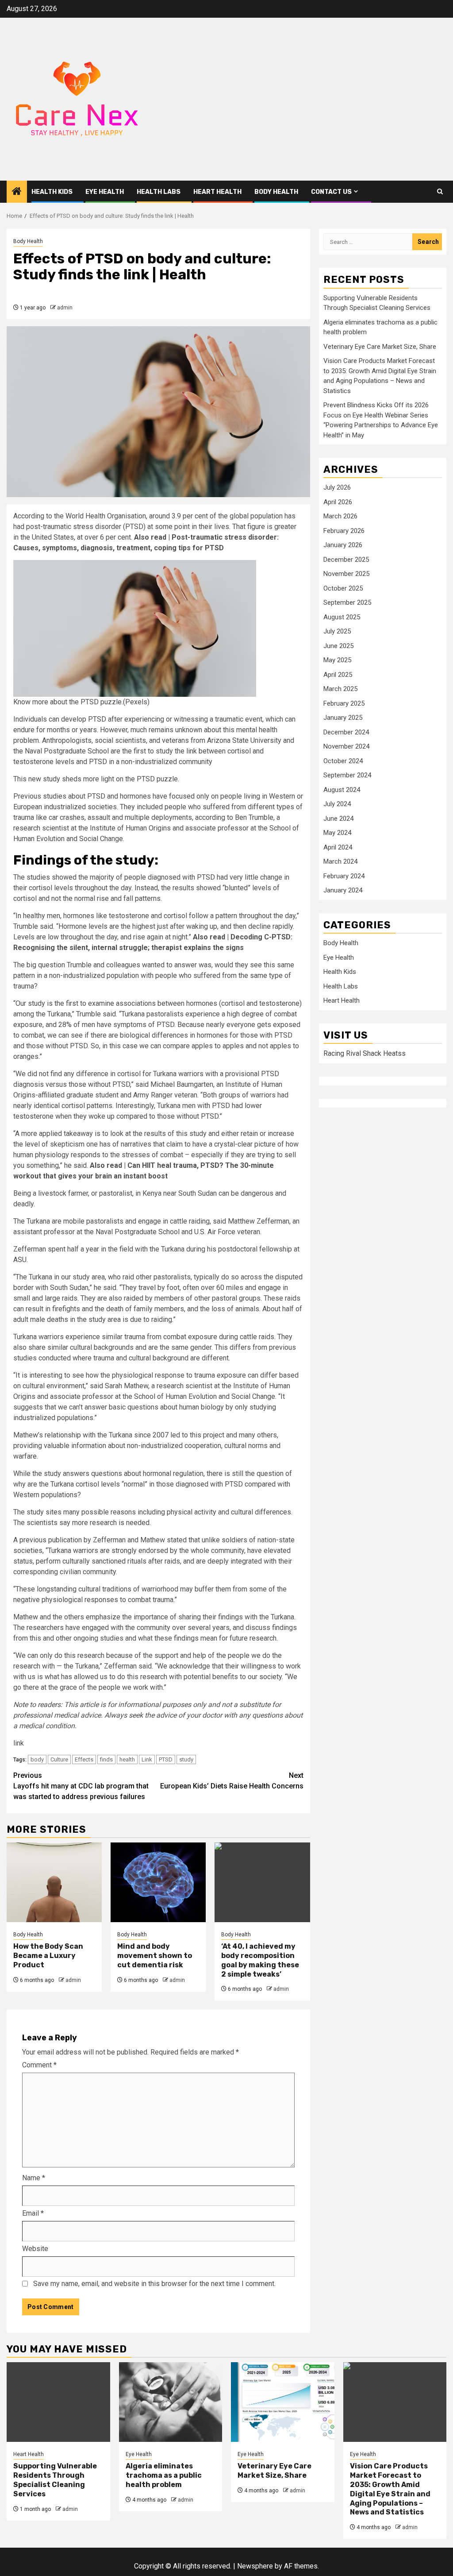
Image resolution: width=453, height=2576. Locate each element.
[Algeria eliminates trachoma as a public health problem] (171, 2402)
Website (35, 2249)
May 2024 (337, 833)
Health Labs (159, 192)
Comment (39, 2065)
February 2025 (344, 703)
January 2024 (343, 890)
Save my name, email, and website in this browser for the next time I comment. (154, 2284)
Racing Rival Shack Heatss (365, 1053)
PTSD (166, 1759)
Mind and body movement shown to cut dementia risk (155, 1956)
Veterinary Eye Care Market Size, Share (380, 347)
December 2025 (346, 560)
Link (147, 1759)
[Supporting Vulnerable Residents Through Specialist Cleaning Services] (58, 2402)
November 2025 (346, 574)
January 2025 (343, 718)
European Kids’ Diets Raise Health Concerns (232, 1781)
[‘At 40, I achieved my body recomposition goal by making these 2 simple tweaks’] (262, 1882)
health (127, 1759)
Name (34, 2178)
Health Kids (52, 192)
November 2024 (346, 746)
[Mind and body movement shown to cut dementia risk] (158, 1882)
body (37, 1759)
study (186, 1759)
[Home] (17, 192)
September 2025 (347, 602)
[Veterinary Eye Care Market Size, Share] (283, 2402)
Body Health (276, 192)
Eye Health (105, 192)
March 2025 (340, 689)
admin (65, 308)
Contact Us (331, 192)
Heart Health (217, 192)
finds (106, 1759)
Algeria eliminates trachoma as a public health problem (164, 2475)
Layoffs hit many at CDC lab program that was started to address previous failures (81, 1786)
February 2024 (344, 876)
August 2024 (342, 790)
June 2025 (338, 646)
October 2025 (343, 588)
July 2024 (337, 804)
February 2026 (344, 531)
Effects (84, 1759)
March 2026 (340, 516)
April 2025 (338, 675)
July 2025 (337, 631)
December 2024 (346, 732)
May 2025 (337, 660)
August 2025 (342, 617)
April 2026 (338, 502)
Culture (59, 1759)
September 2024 (347, 775)
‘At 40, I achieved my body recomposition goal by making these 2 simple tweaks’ (260, 1960)
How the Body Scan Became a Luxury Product (48, 1956)
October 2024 (343, 761)
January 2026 (343, 545)
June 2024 (338, 819)
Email (33, 2213)
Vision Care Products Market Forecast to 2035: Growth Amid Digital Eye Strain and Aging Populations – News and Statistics (390, 2489)
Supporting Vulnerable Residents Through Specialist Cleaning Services (55, 2480)
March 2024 (340, 861)
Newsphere (255, 2566)
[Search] (440, 191)
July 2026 (337, 487)
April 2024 (338, 847)
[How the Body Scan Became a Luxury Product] (54, 1882)
